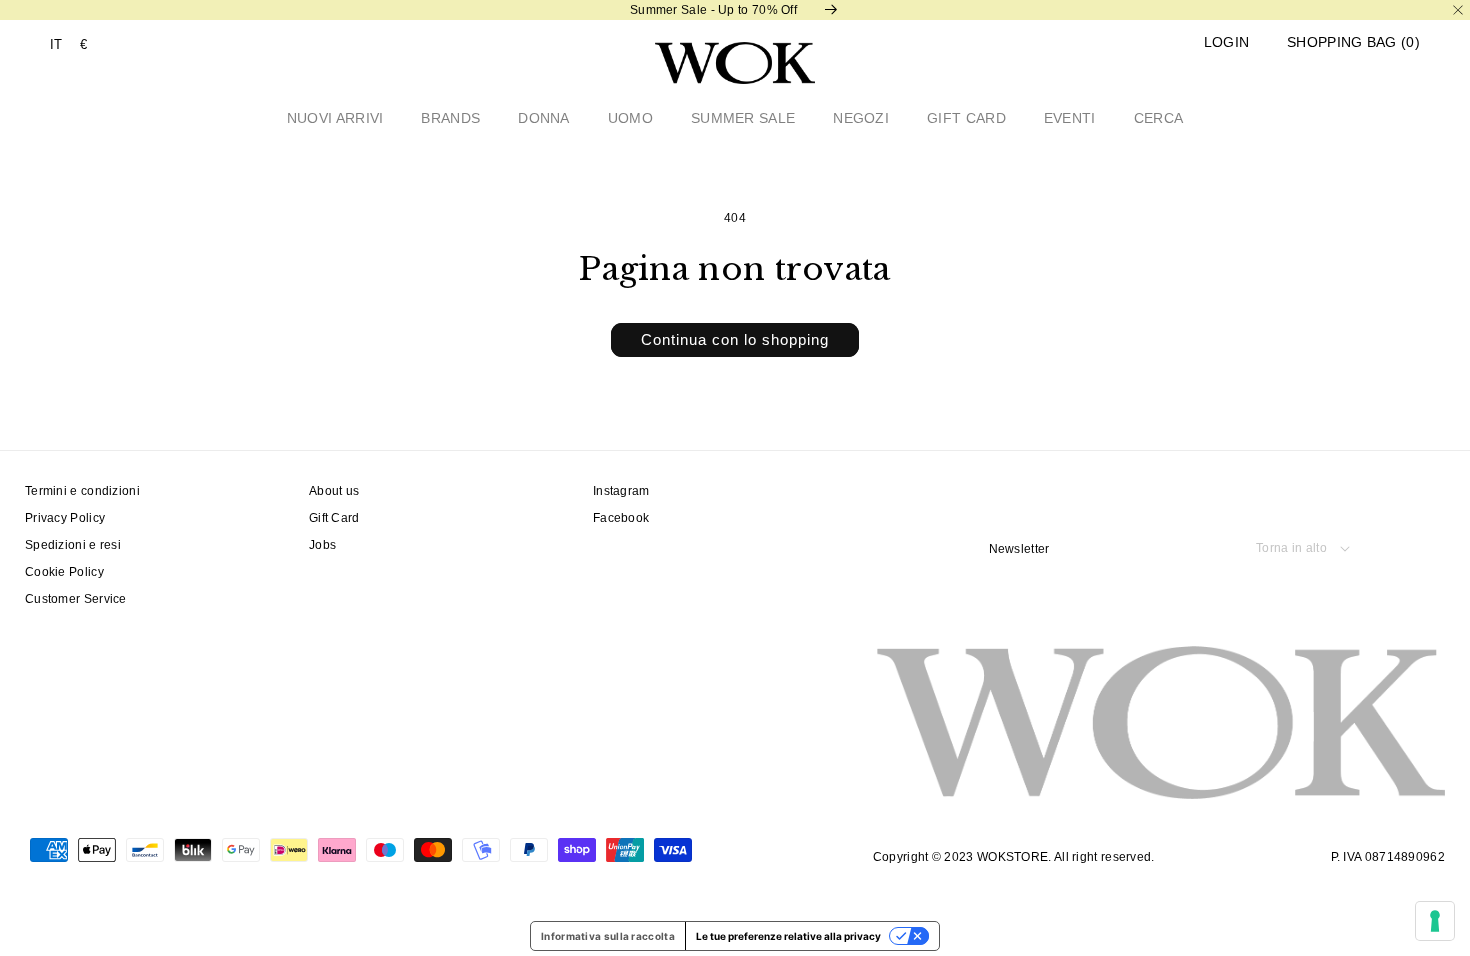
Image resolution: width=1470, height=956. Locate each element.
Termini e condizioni (82, 491)
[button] (1353, 42)
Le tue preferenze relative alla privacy (788, 936)
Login (1227, 42)
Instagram (621, 491)
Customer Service (76, 599)
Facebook (621, 518)
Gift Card (334, 518)
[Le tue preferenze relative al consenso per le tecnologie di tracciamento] (1435, 921)
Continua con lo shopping (735, 339)
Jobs (322, 545)
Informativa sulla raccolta (608, 936)
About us (334, 491)
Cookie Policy (64, 572)
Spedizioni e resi (73, 545)
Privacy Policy (65, 518)
